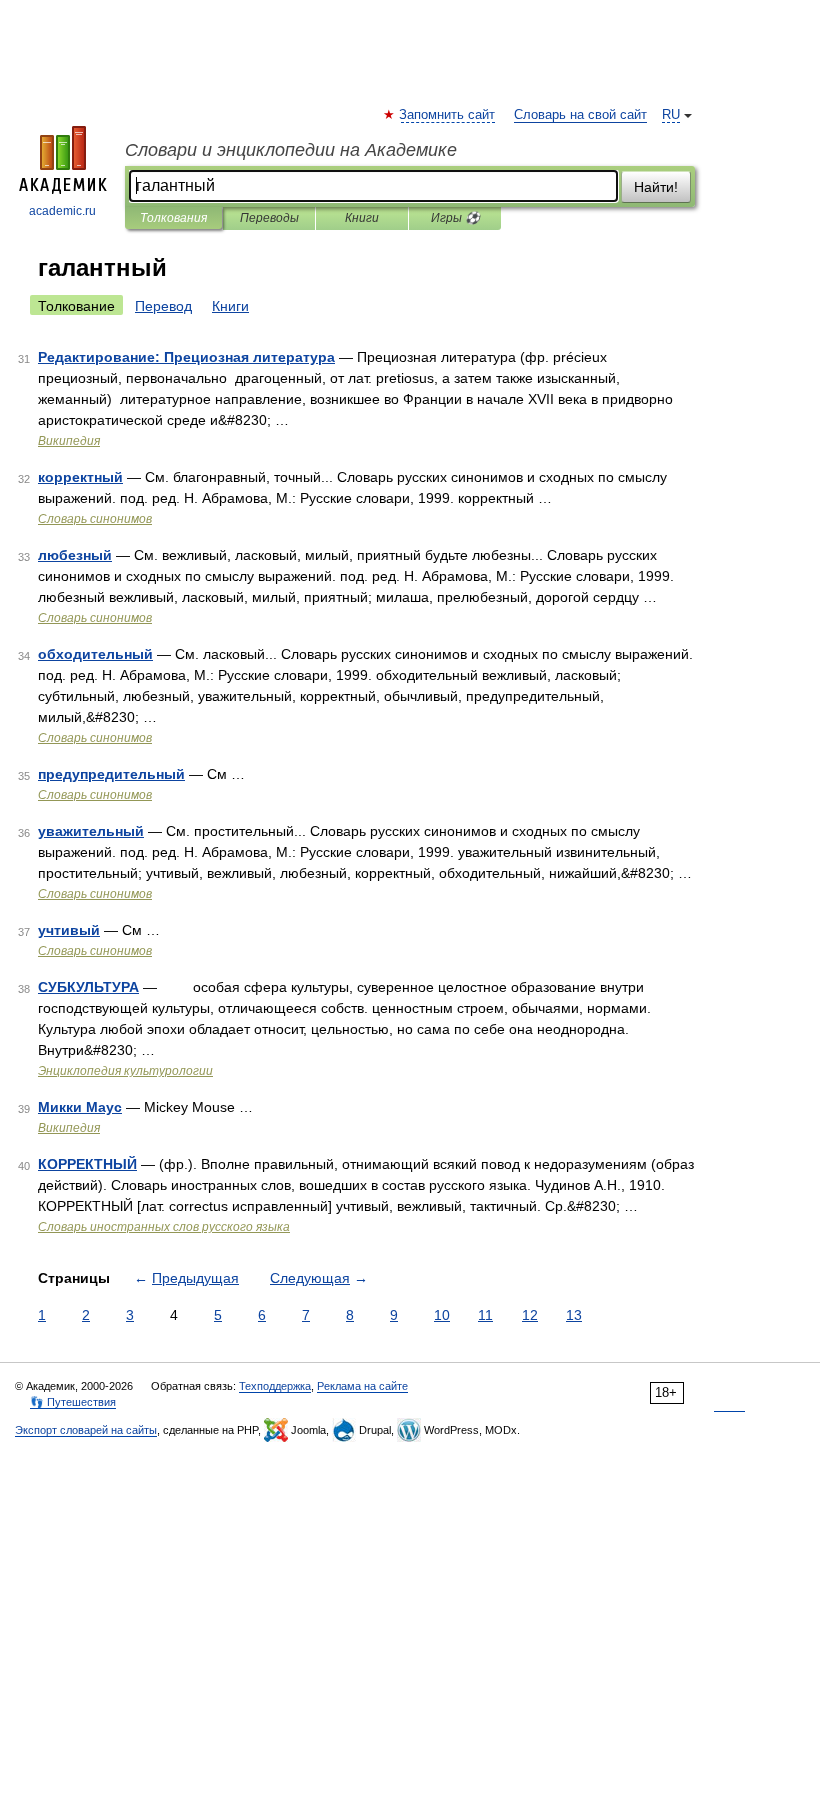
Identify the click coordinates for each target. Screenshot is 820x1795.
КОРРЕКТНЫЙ (87, 1164)
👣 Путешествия (73, 1402)
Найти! (656, 187)
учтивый (69, 930)
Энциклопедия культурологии (125, 1071)
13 (574, 1315)
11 (485, 1315)
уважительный (91, 831)
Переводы (269, 218)
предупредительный (111, 774)
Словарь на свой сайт (580, 115)
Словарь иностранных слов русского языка (164, 1227)
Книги (362, 218)
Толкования (173, 218)
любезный (75, 555)
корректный (80, 477)
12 (530, 1315)
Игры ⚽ (455, 218)
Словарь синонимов (95, 519)
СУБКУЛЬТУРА (88, 987)
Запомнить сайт (448, 115)
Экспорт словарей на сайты (86, 1430)
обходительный (95, 654)
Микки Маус (80, 1107)
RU (671, 115)
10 (442, 1315)
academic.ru (62, 211)
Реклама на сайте (362, 1386)
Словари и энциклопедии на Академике (291, 150)
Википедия (69, 441)
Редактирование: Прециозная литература (186, 357)
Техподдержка (275, 1386)
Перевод (163, 306)
